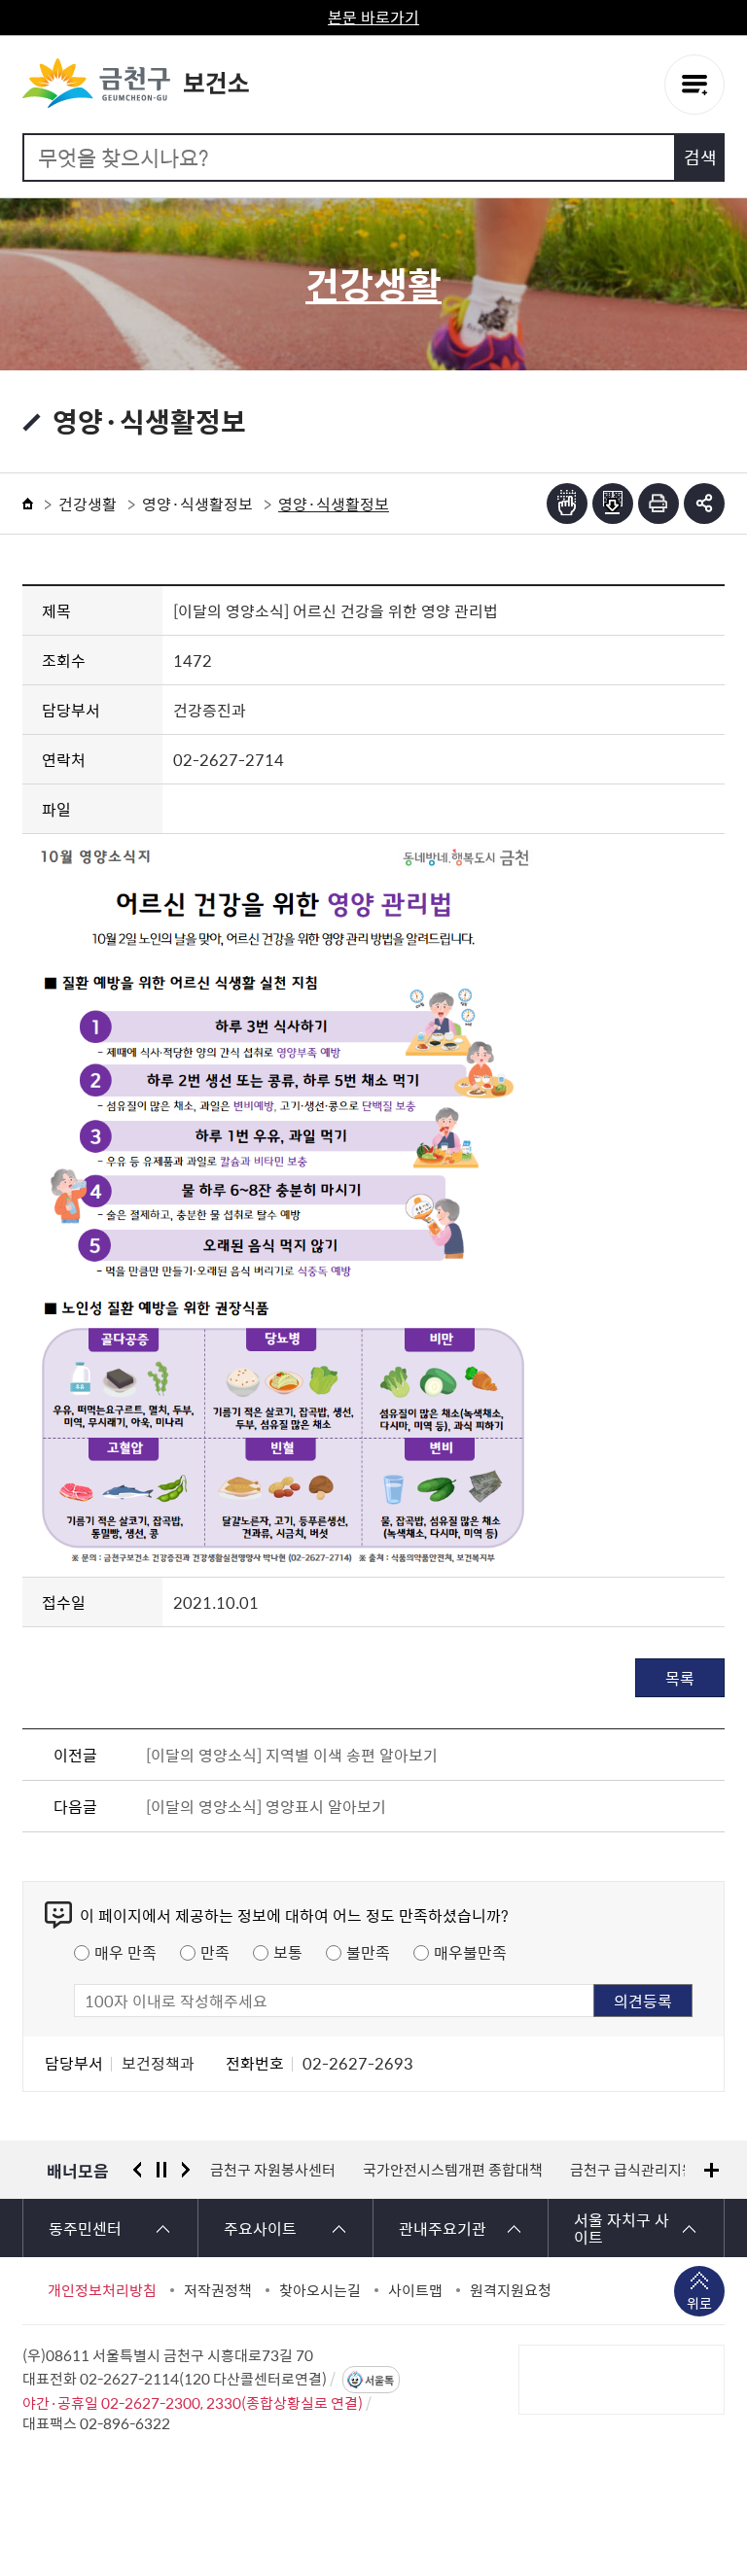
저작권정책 (218, 2290)
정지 (161, 2170)
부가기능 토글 (704, 504)
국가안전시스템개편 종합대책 (453, 2170)
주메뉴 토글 (694, 85)
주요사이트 (260, 2228)
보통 (288, 1952)
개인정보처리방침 (102, 2290)
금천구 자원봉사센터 (273, 2170)
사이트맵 (415, 2290)
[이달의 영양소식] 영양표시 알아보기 (266, 1806)
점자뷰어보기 (567, 504)
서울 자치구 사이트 (622, 2228)
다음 (186, 2170)
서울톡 (379, 2380)
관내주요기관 (443, 2228)
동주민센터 (85, 2228)
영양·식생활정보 (197, 504)
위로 (699, 2303)
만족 (215, 1952)
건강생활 (88, 504)
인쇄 (658, 504)
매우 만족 (125, 1952)
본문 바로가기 (373, 17)
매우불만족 (470, 1952)
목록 (680, 1678)
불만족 (368, 1952)
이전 (137, 2170)
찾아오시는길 (320, 2290)
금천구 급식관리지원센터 (646, 2170)
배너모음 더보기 (711, 2170)
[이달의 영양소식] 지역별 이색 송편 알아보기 (292, 1755)
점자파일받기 (613, 504)
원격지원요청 (511, 2290)
